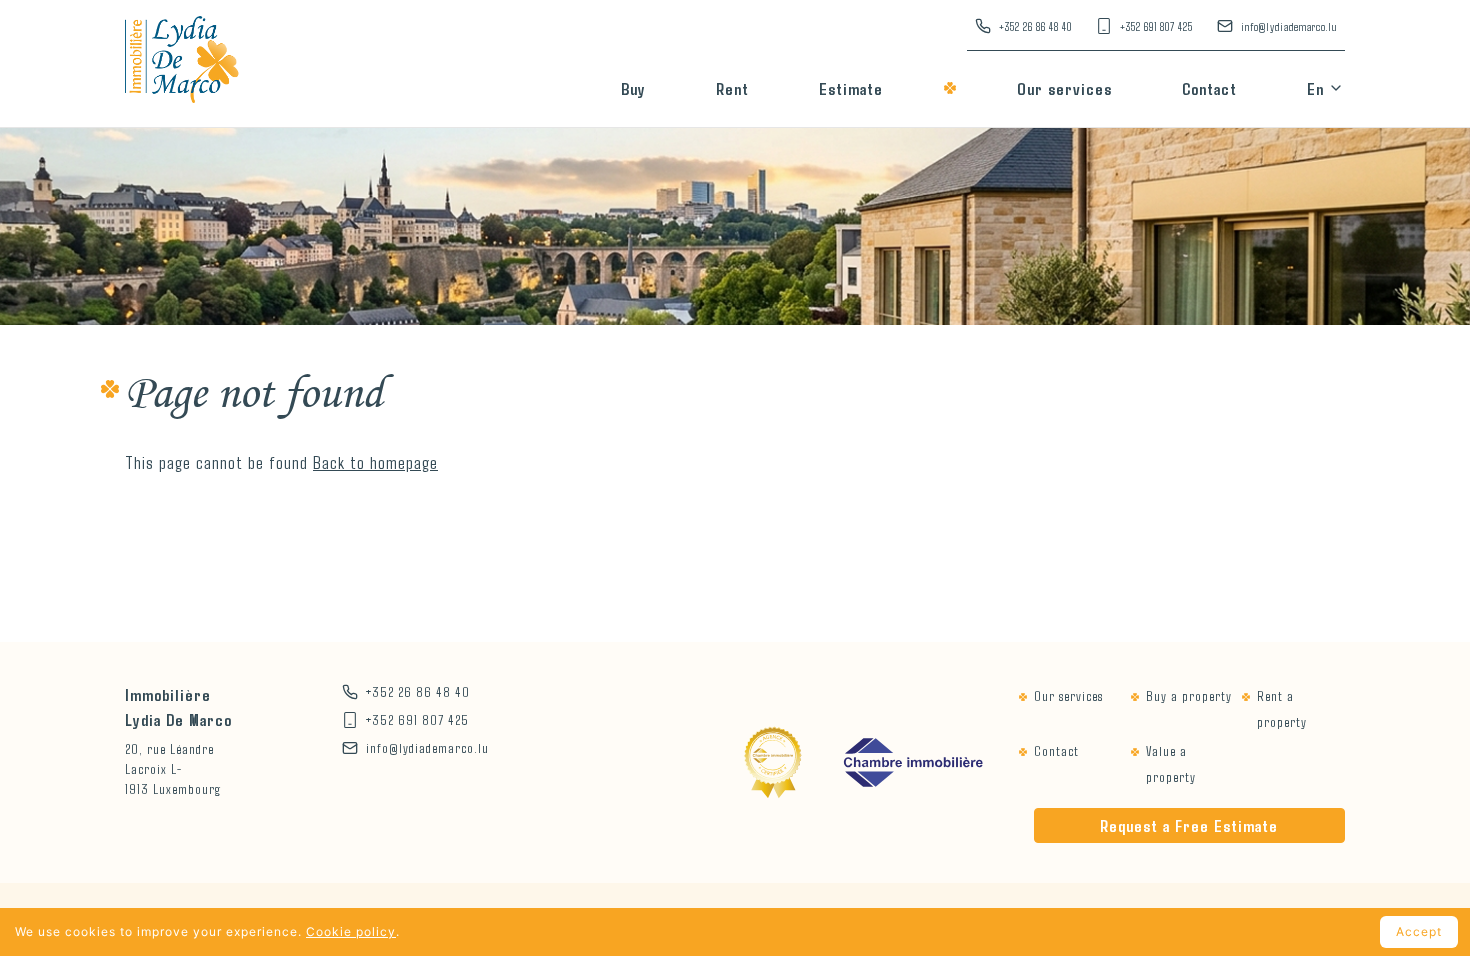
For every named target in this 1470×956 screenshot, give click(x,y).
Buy (633, 88)
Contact (1209, 88)
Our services (1064, 88)
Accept (1419, 931)
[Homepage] (182, 63)
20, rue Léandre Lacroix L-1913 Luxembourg (173, 768)
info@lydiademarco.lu (1289, 26)
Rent (732, 88)
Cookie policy (351, 931)
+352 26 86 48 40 (1035, 26)
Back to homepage (375, 462)
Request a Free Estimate (1189, 825)
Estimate (851, 88)
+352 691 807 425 (1156, 26)
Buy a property (1189, 695)
